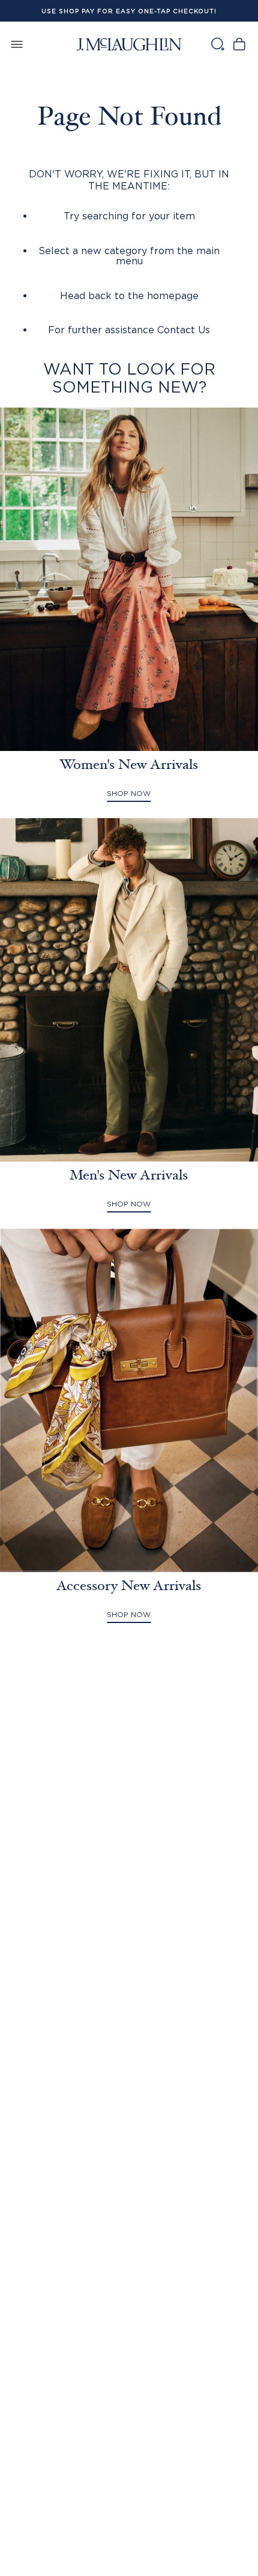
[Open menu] (17, 44)
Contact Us (184, 330)
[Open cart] (239, 44)
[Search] (217, 44)
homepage (173, 295)
